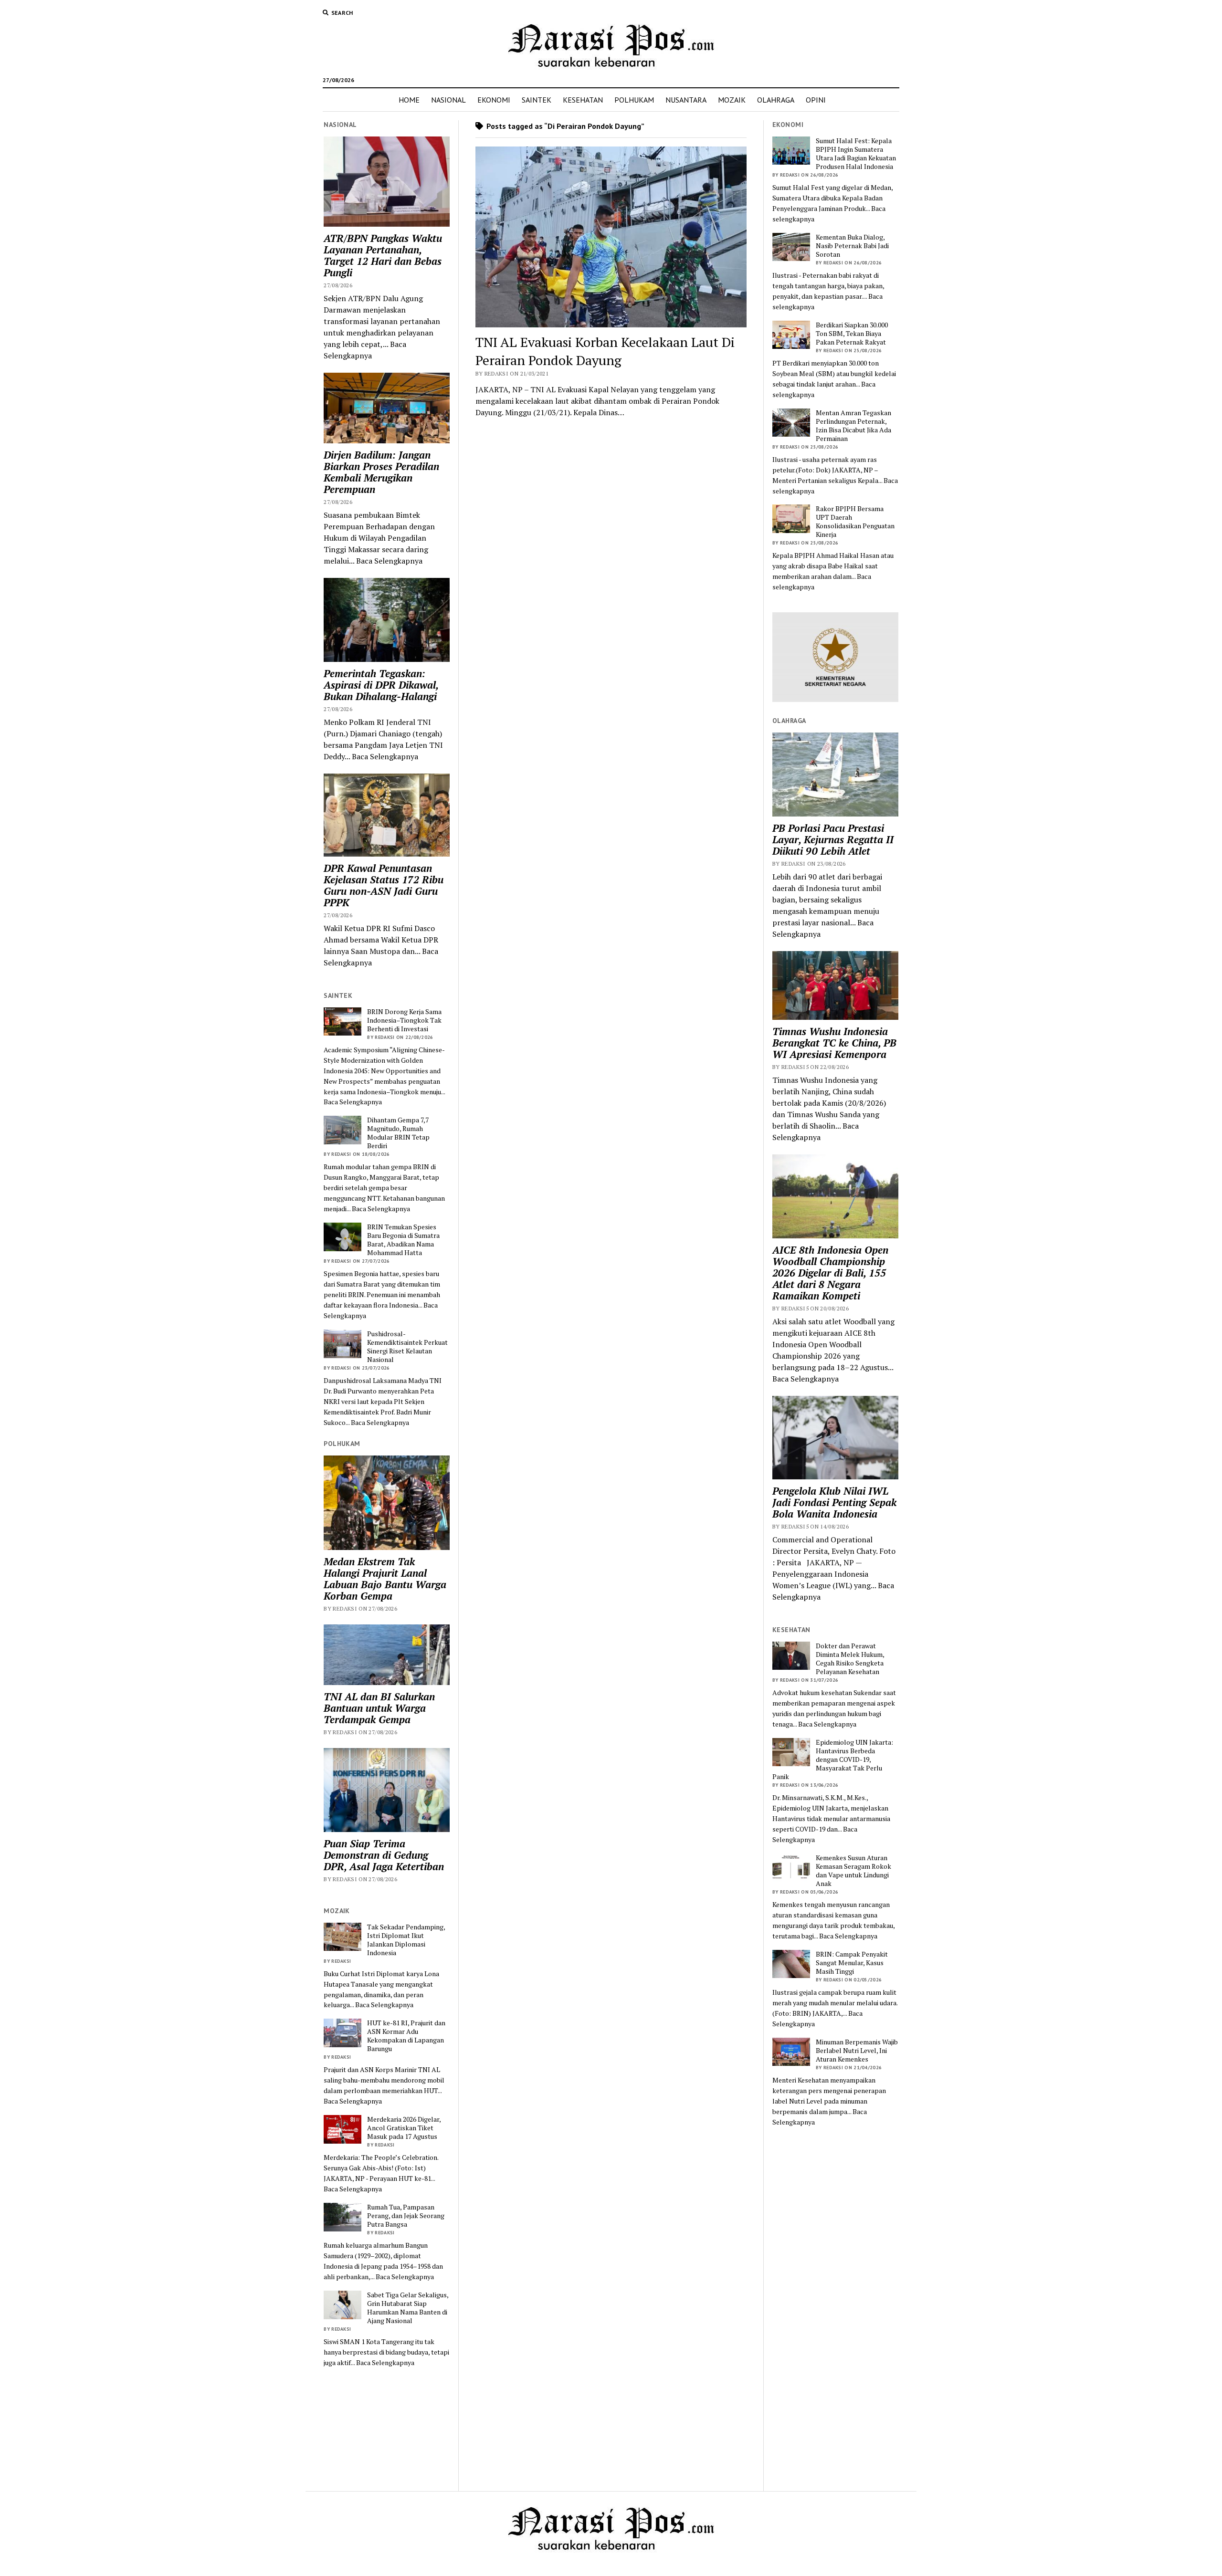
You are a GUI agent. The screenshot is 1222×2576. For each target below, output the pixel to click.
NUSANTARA (686, 100)
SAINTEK (537, 100)
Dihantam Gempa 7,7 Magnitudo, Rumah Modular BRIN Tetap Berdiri (398, 1133)
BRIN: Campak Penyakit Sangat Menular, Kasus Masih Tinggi (852, 1963)
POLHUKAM (634, 100)
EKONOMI (494, 100)
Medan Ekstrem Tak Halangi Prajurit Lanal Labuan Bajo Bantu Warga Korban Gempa (385, 1579)
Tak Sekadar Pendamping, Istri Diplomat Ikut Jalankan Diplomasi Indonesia (406, 1940)
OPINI (816, 100)
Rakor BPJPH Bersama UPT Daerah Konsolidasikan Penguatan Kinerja (855, 522)
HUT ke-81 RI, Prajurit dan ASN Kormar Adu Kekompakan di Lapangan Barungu (406, 2036)
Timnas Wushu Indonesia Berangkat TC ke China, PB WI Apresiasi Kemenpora (834, 1043)
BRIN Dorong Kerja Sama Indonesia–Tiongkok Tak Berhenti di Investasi (404, 1020)
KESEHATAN (583, 100)
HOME (409, 100)
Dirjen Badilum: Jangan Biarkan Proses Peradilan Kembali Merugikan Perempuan (381, 472)
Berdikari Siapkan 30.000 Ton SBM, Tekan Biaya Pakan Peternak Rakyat (852, 334)
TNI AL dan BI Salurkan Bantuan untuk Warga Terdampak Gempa (379, 1708)
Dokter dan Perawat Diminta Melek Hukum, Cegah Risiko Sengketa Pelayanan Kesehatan (850, 1659)
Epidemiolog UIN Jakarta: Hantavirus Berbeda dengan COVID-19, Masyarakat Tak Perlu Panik (833, 1759)
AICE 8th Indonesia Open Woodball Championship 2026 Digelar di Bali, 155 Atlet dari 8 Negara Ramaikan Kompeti (830, 1273)
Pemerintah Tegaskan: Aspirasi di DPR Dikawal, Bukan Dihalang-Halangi (381, 685)
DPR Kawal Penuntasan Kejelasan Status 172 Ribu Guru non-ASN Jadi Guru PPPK (384, 885)
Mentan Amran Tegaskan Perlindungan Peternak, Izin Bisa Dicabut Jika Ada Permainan (853, 426)
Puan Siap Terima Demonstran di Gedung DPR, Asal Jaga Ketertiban (384, 1855)
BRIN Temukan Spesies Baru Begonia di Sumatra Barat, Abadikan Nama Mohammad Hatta (403, 1240)
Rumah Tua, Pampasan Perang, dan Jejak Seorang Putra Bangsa (406, 2216)
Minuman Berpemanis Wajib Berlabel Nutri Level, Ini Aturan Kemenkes (857, 2051)
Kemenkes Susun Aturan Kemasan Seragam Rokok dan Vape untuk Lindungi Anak (853, 1871)
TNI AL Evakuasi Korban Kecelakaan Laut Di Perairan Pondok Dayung (605, 351)
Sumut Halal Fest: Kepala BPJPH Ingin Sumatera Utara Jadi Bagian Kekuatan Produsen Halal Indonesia (856, 154)
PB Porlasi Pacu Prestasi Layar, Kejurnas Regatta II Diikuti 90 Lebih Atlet (833, 839)
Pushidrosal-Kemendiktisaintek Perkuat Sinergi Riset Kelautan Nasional (407, 1347)
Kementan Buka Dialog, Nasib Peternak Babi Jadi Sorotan (852, 246)
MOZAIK (732, 100)
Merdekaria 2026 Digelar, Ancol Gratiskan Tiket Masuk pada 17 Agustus (404, 2128)
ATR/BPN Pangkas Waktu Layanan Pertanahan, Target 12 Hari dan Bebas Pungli (383, 255)
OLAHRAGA (776, 100)
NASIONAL (448, 100)
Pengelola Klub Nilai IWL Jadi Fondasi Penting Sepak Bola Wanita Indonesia (834, 1502)
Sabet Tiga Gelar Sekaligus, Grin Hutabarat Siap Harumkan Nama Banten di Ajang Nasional (408, 2308)
